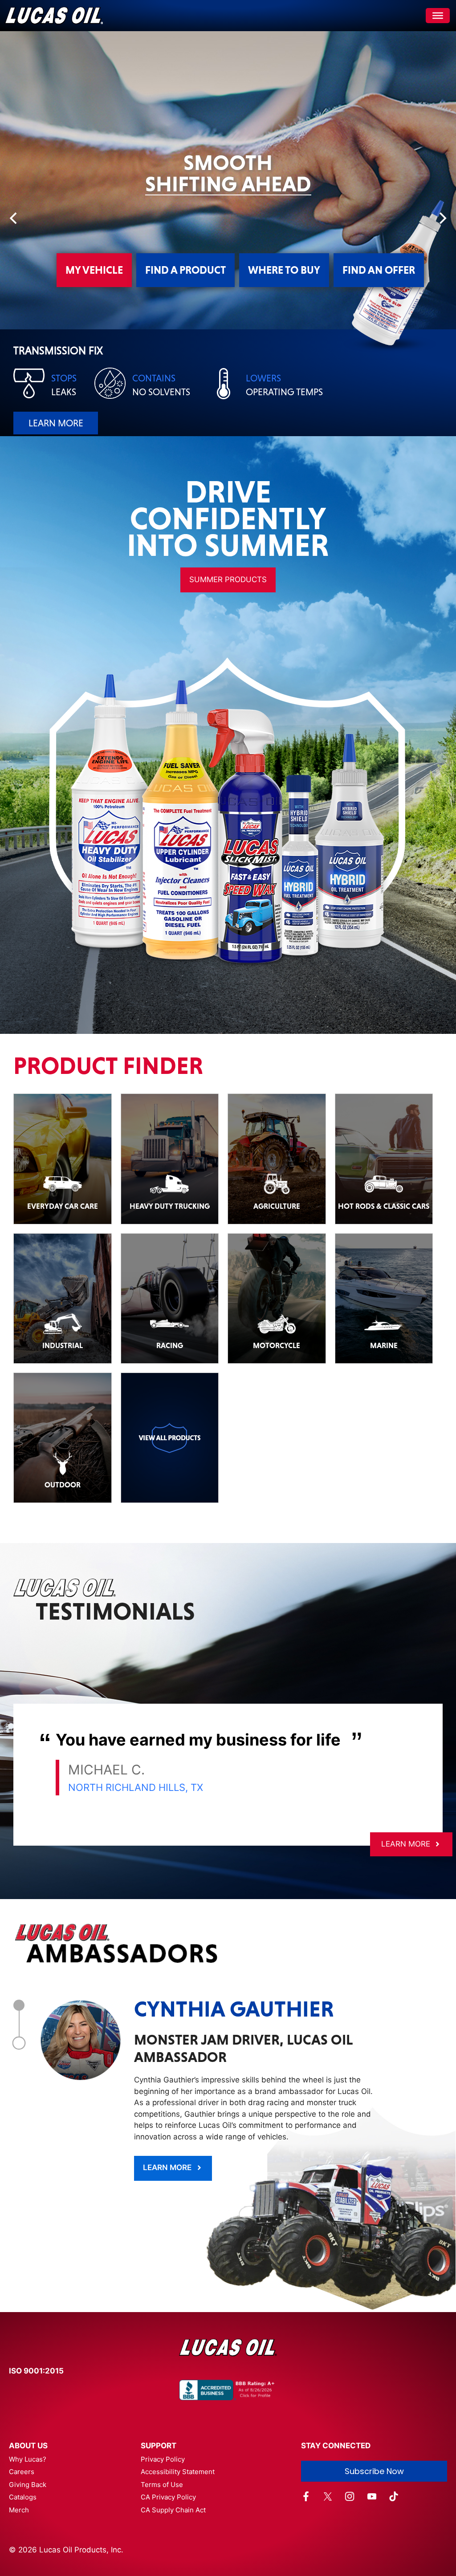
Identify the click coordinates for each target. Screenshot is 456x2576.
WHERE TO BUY (284, 270)
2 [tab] (19, 2043)
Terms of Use (162, 2485)
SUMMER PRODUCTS (228, 579)
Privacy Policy (163, 2459)
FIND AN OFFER (379, 270)
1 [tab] (19, 2005)
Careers (22, 2472)
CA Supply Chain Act (173, 2510)
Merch (19, 2510)
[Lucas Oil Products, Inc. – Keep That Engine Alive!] (54, 16)
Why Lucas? (28, 2459)
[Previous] (14, 218)
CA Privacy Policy (168, 2497)
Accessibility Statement (178, 2472)
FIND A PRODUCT (185, 270)
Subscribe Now (374, 2471)
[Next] (442, 218)
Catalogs (23, 2497)
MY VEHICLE (94, 270)
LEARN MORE (127, 423)
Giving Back (28, 2485)
